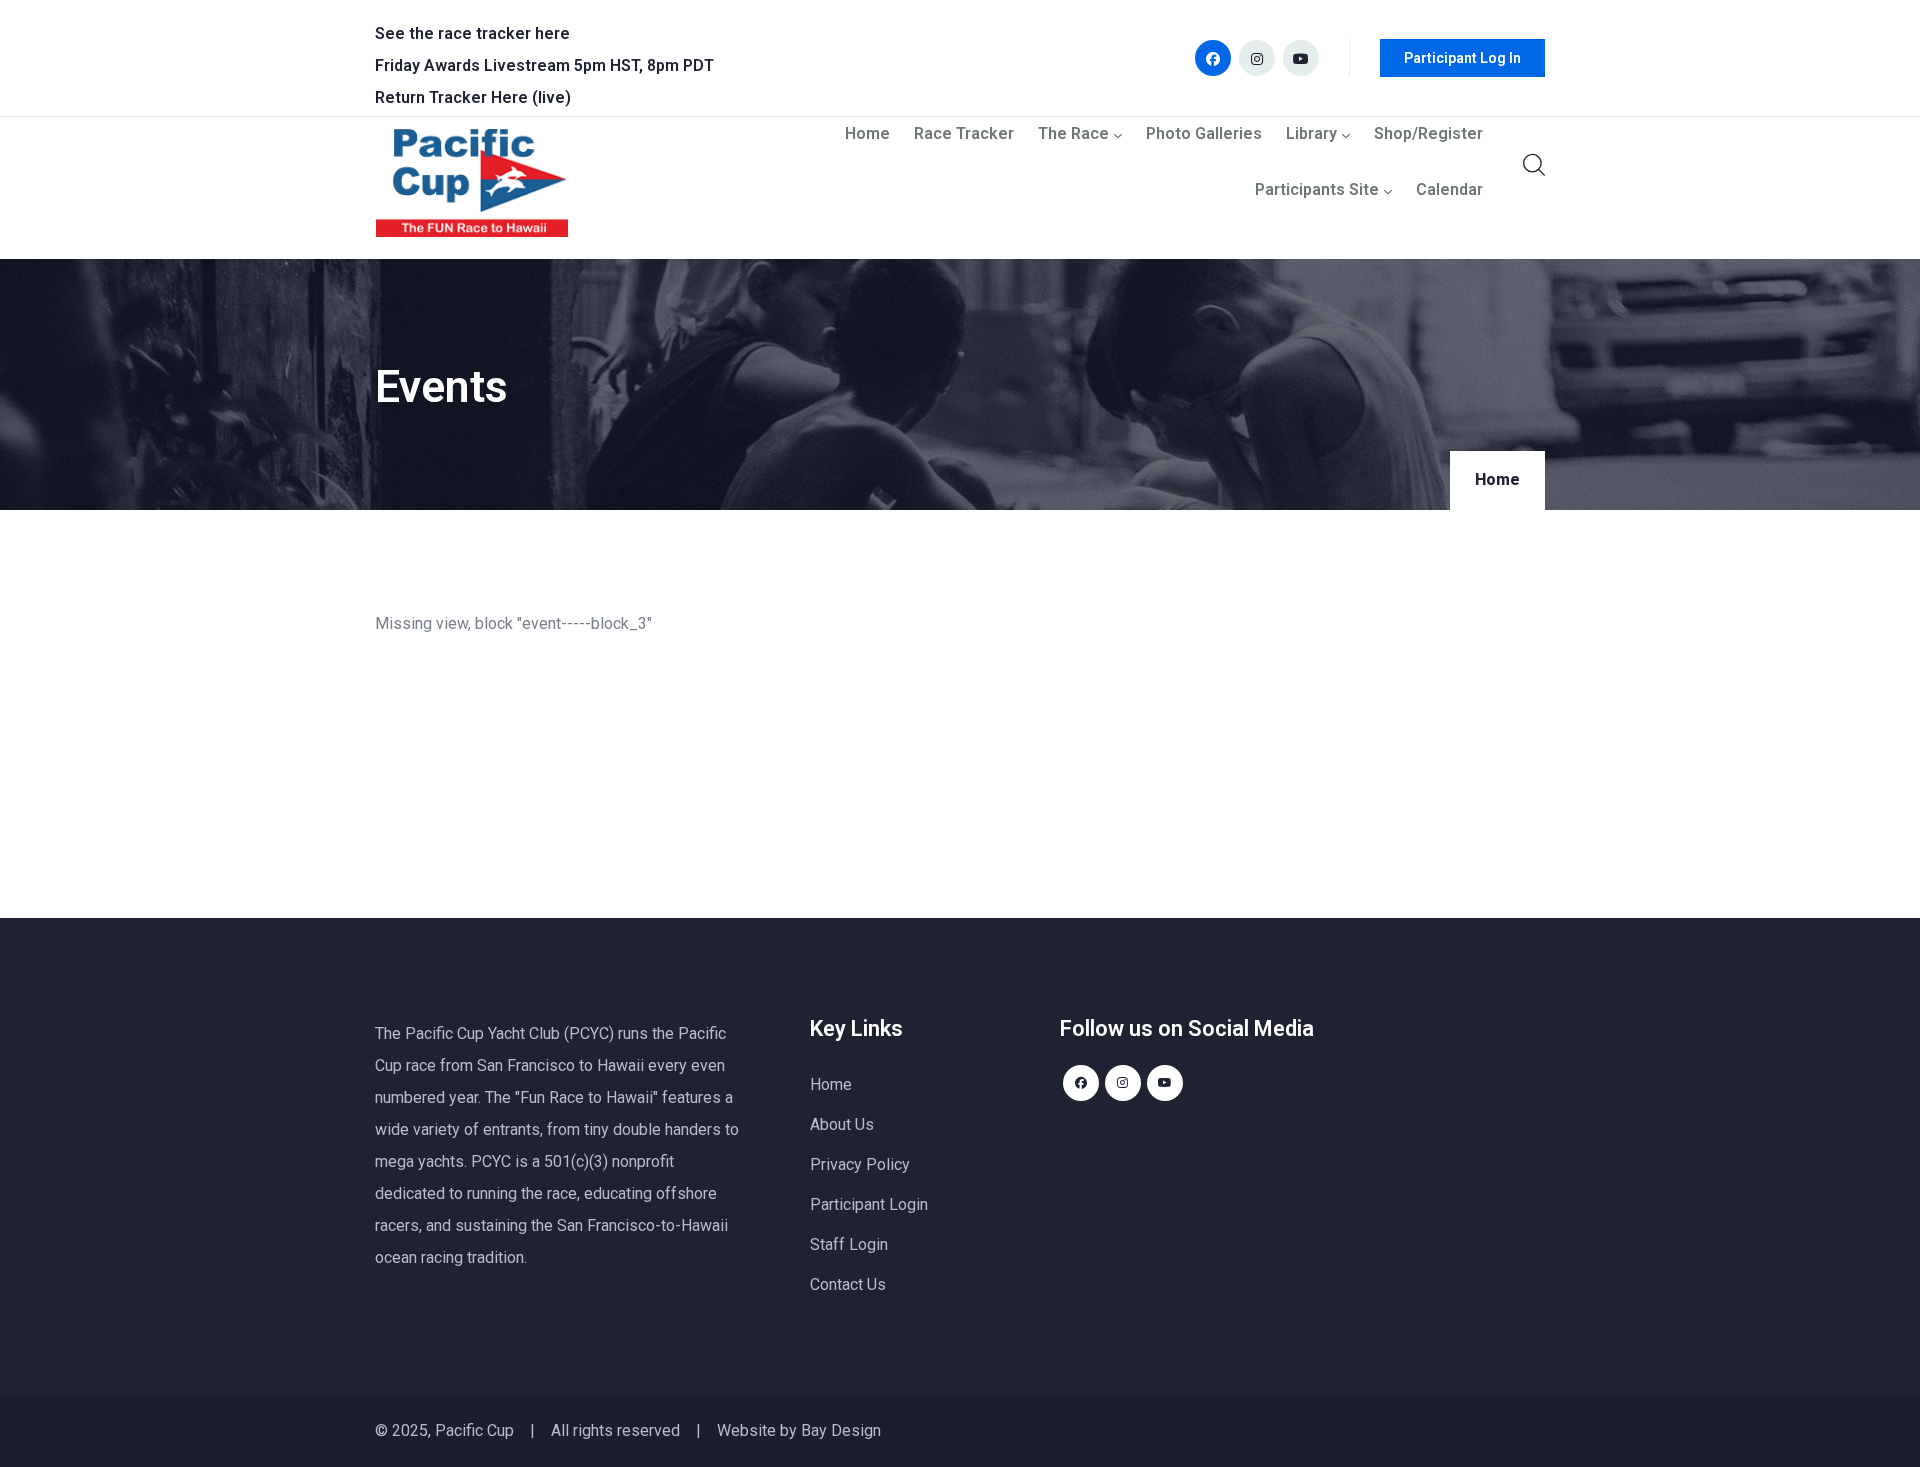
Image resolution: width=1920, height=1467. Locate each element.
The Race (1073, 134)
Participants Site (1317, 190)
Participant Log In (1462, 58)
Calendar (1449, 190)
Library (1311, 134)
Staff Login (849, 1244)
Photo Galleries (1204, 134)
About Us (842, 1124)
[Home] (472, 188)
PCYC (491, 1161)
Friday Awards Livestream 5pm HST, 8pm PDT (544, 65)
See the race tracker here (472, 33)
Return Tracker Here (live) (473, 97)
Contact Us (848, 1284)
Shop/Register (1428, 134)
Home (867, 134)
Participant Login (869, 1204)
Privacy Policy (860, 1164)
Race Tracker (964, 134)
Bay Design (841, 1430)
